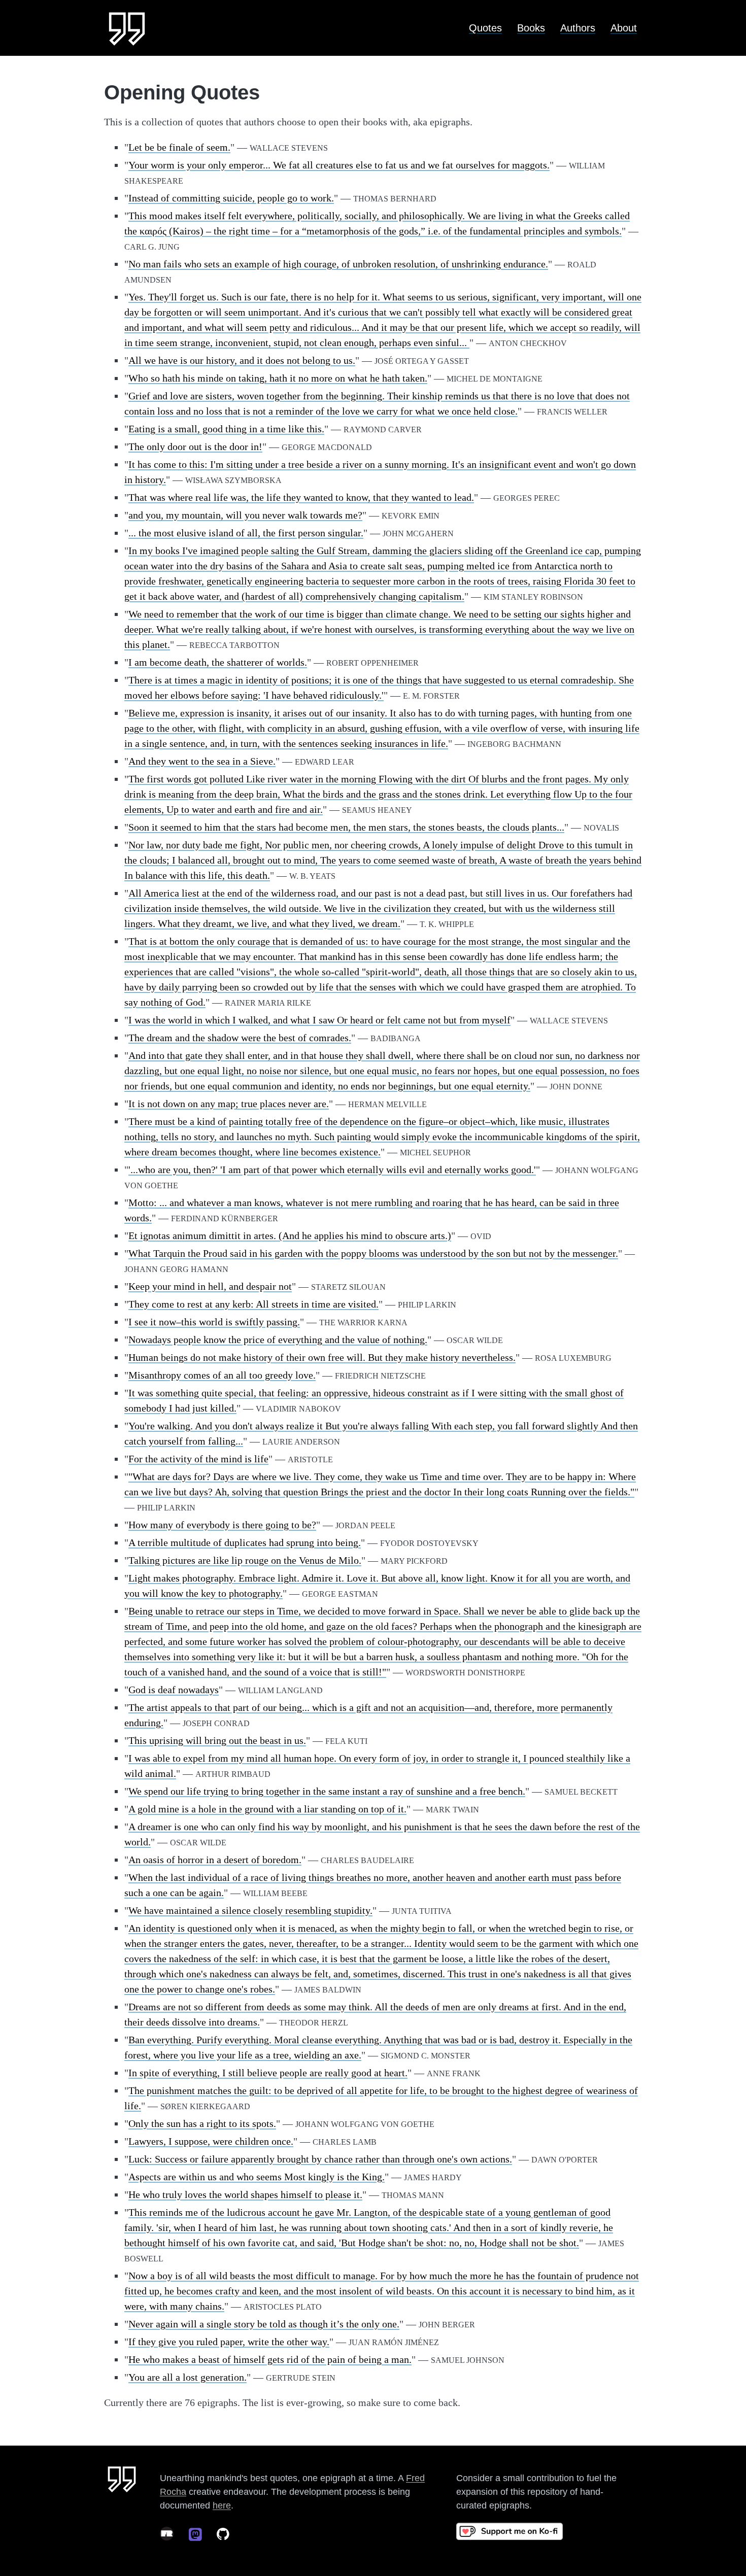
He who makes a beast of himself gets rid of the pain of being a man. (270, 2359)
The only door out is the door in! (195, 446)
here (222, 2505)
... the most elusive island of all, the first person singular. (246, 533)
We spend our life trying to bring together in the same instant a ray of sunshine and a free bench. (327, 1791)
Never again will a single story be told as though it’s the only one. (264, 2324)
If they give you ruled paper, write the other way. (229, 2342)
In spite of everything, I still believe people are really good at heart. (268, 2073)
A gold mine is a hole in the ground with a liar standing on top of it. (267, 1809)
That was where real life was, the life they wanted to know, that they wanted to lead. (301, 497)
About (624, 28)
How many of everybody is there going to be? (222, 1525)
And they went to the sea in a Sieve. (202, 761)
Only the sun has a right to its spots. (202, 2123)
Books (531, 28)
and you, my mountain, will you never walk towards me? (245, 515)
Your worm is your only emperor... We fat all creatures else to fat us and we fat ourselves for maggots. (339, 165)
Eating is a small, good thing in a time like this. (226, 429)
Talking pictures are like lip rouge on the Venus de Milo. (245, 1560)
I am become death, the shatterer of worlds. (218, 662)
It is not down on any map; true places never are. (229, 1104)
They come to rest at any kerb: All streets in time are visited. (253, 1304)
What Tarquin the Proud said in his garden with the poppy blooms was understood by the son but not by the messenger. (373, 1253)
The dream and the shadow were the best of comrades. (240, 1038)
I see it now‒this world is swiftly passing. (214, 1322)
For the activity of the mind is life (198, 1459)
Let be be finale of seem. (179, 147)
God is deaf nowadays (174, 1690)
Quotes (485, 28)
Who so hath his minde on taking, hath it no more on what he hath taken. (278, 378)
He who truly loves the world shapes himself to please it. (245, 2194)
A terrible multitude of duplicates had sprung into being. (245, 1542)
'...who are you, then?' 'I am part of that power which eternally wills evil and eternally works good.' (332, 1170)
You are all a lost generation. (188, 2377)
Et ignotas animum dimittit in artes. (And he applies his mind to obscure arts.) (290, 1235)
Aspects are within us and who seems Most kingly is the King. (257, 2177)
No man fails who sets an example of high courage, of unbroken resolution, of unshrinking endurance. (338, 264)
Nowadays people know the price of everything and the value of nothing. (278, 1339)
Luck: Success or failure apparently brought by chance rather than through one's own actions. (320, 2159)
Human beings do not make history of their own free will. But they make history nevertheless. (322, 1357)
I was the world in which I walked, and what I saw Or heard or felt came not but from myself (319, 1020)
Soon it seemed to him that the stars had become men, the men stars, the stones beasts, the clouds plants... (346, 827)
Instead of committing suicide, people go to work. (231, 198)
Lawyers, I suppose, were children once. (211, 2141)
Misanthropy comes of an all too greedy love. (222, 1375)
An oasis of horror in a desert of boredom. (215, 1860)
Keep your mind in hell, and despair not (210, 1286)
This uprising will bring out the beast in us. (217, 1740)
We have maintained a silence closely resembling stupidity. (250, 1910)
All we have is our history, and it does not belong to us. (242, 360)
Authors (578, 28)
